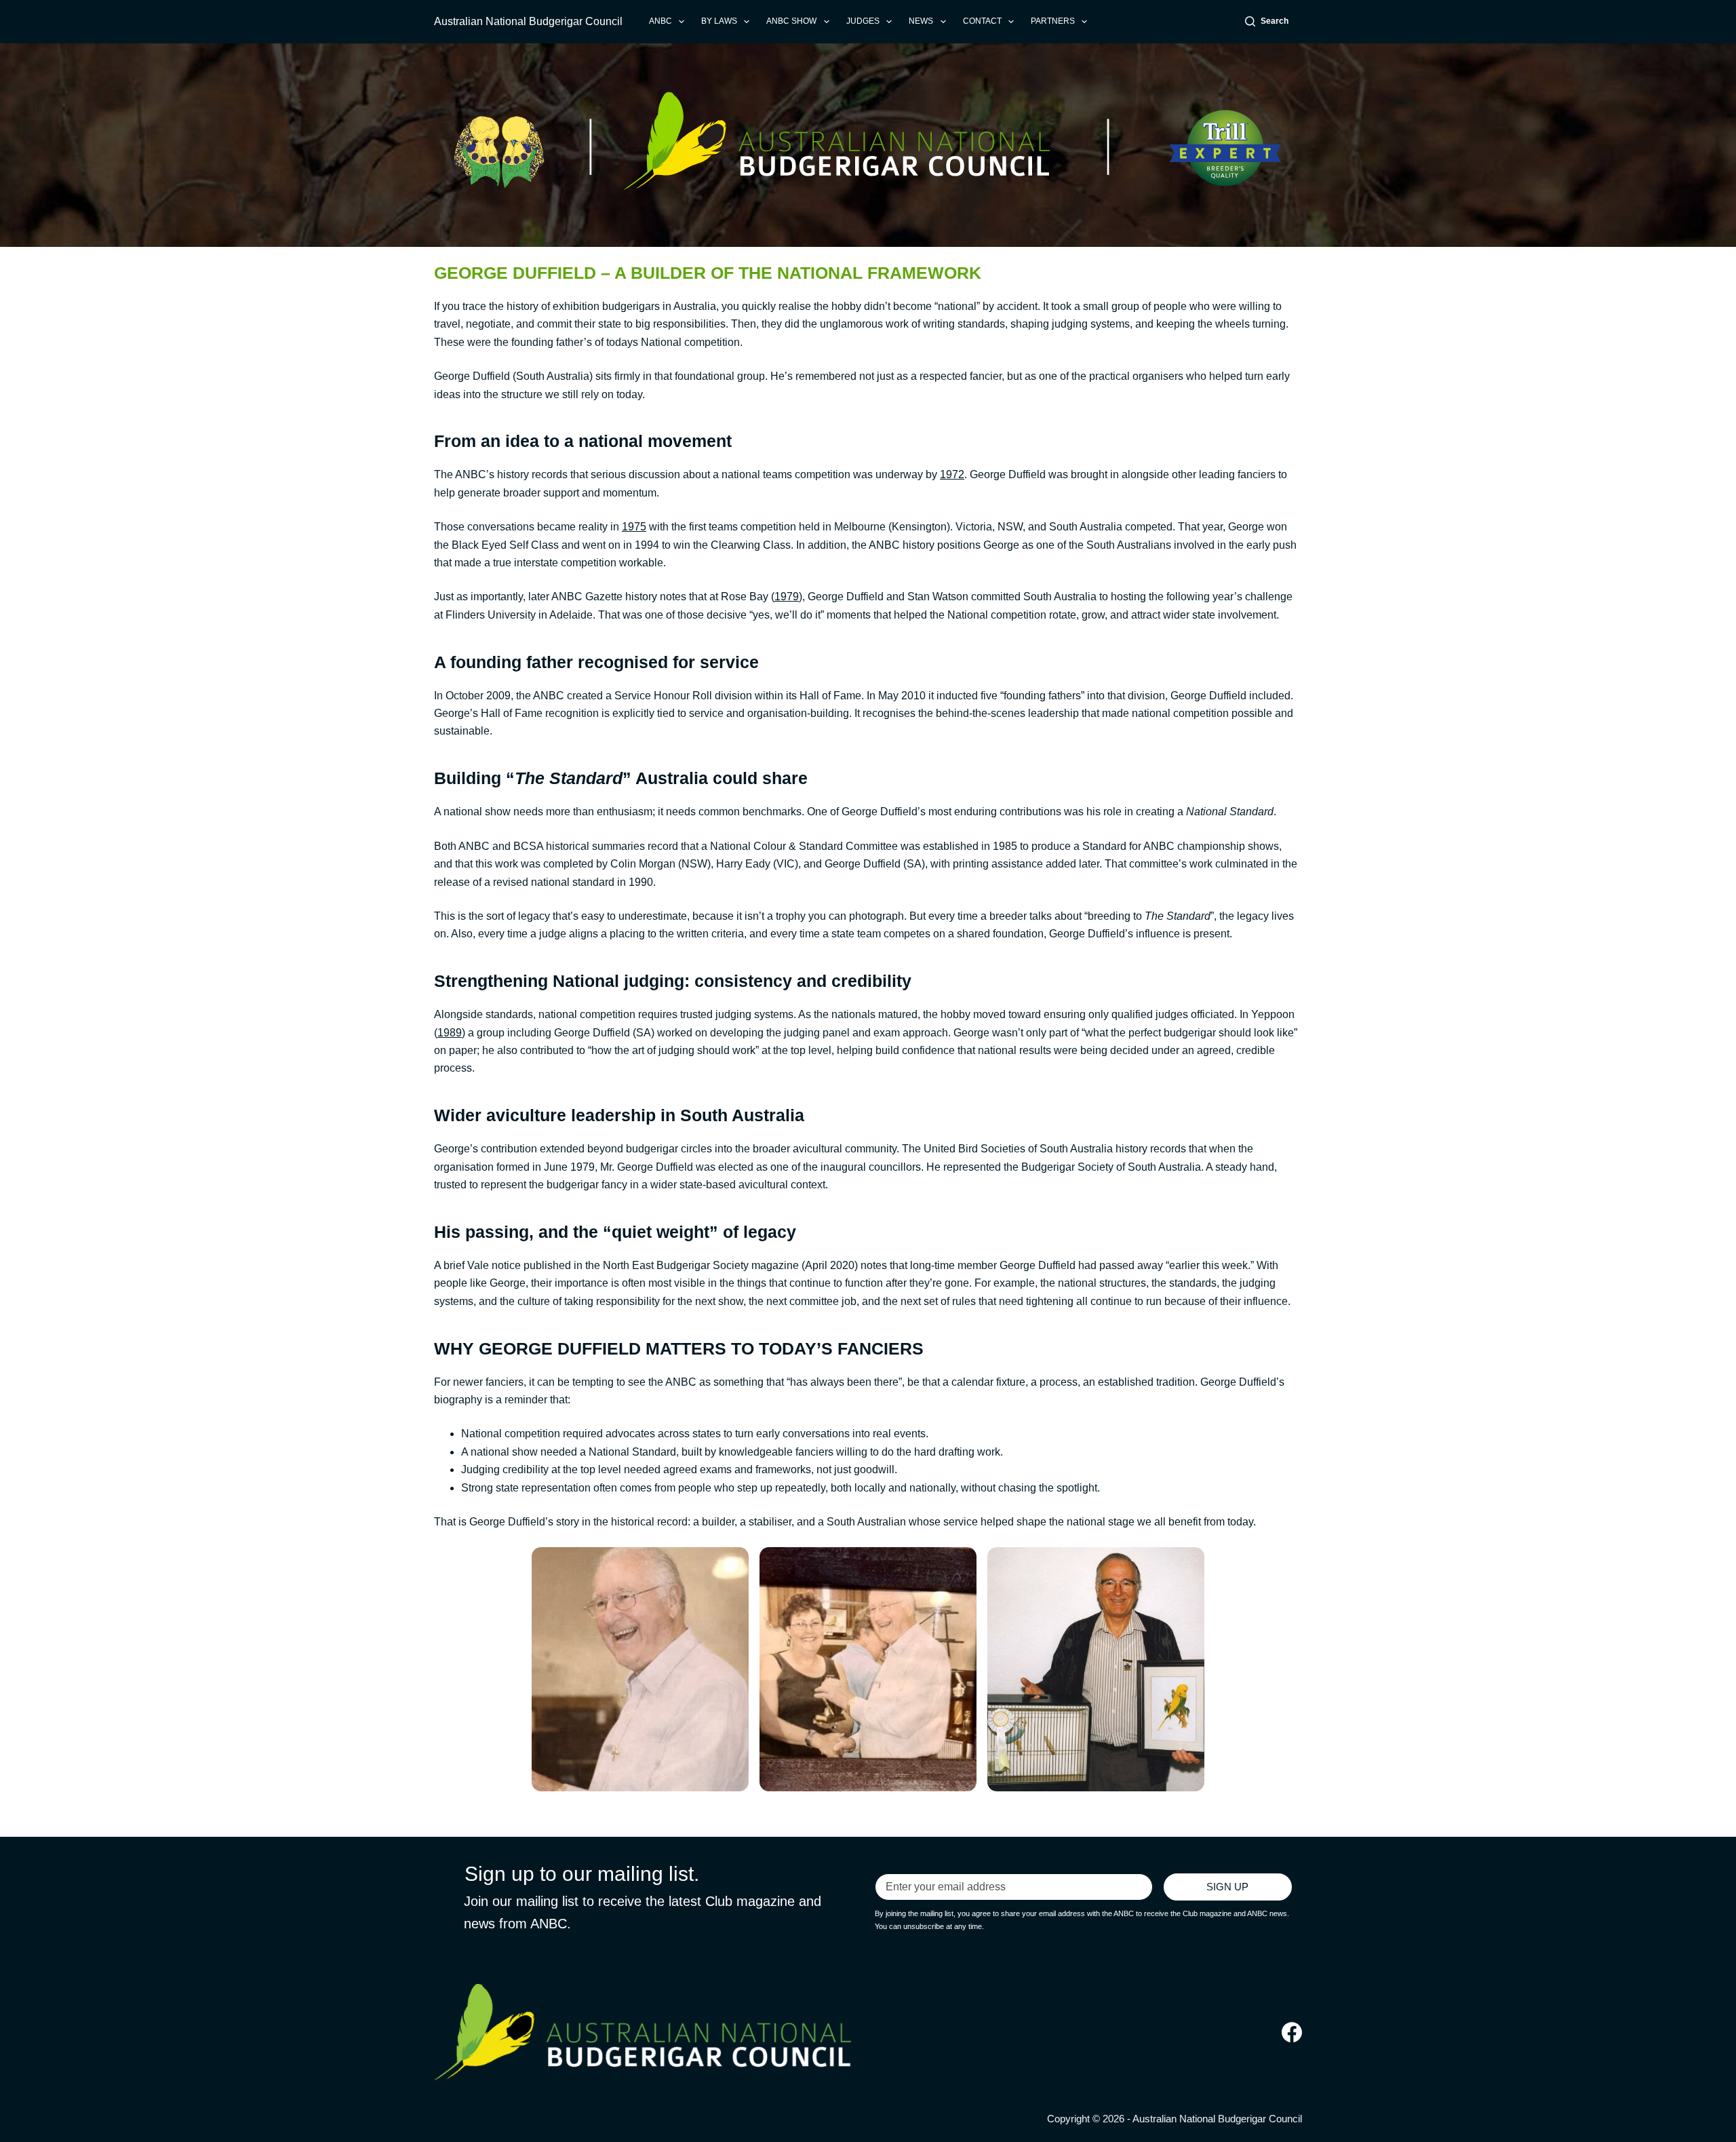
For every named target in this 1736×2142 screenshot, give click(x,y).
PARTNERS (1053, 21)
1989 (450, 1033)
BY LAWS (719, 21)
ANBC (660, 21)
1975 (634, 527)
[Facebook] (1292, 2032)
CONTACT (982, 21)
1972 (952, 474)
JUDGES (863, 21)
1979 (787, 597)
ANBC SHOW (791, 21)
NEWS (921, 21)
